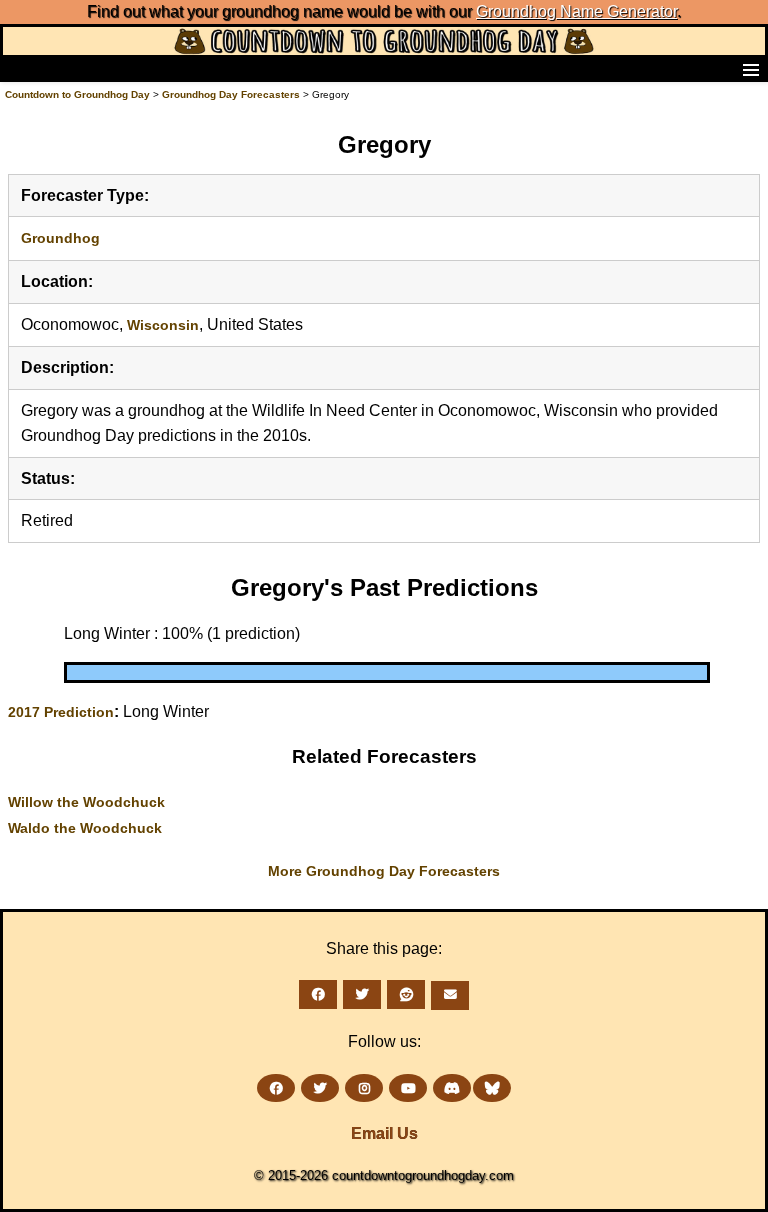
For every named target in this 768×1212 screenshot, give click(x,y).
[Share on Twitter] (362, 994)
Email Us (384, 1133)
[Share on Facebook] (318, 994)
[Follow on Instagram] (364, 1088)
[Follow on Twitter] (320, 1088)
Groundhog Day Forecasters (232, 94)
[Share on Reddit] (406, 994)
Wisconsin (163, 325)
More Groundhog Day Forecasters (384, 871)
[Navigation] (21, 69)
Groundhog (60, 238)
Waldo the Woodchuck (85, 828)
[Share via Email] (450, 995)
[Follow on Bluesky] (492, 1088)
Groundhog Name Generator (576, 11)
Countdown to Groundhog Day (77, 94)
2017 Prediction (61, 712)
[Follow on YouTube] (408, 1088)
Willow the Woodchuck (86, 802)
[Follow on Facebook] (276, 1088)
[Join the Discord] (452, 1088)
